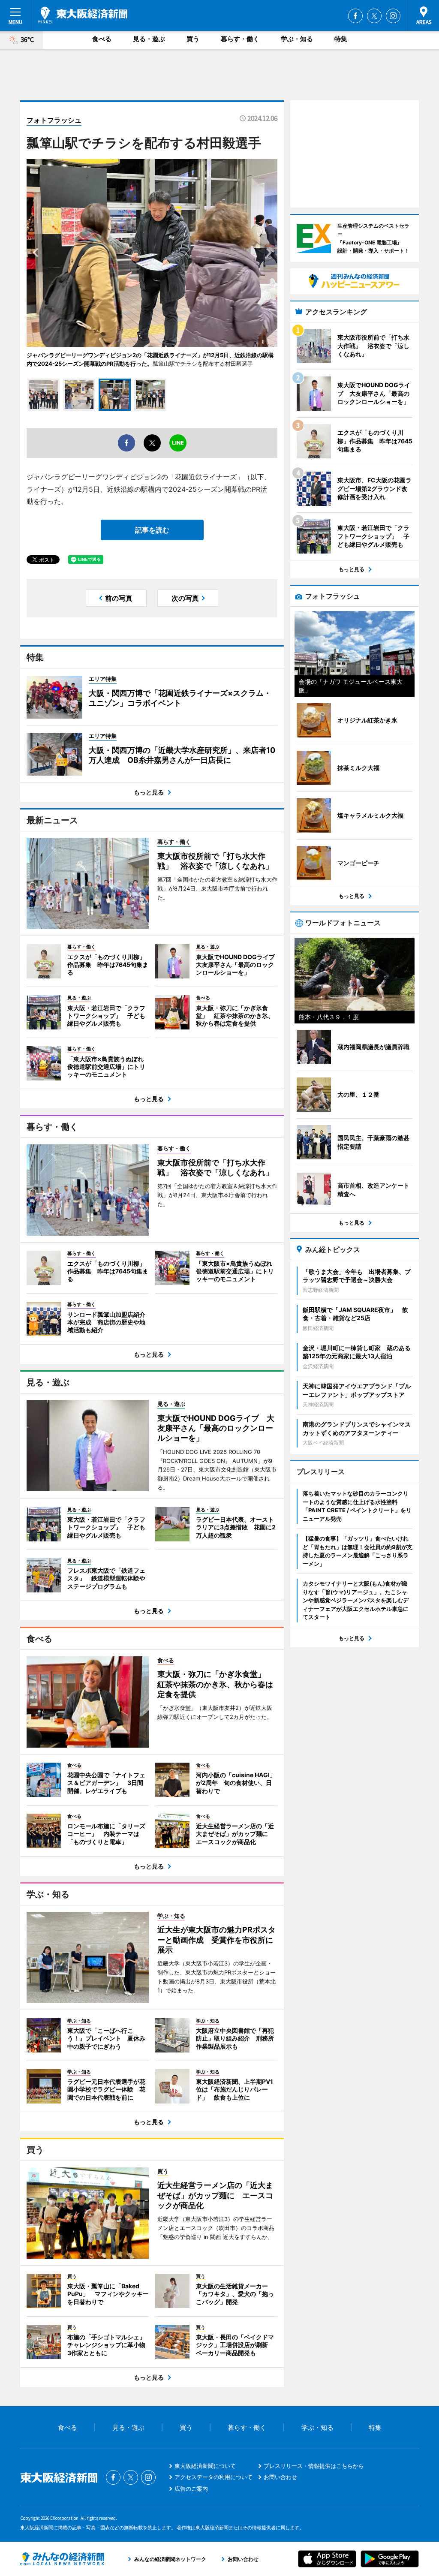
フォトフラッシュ (54, 120)
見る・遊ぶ (149, 39)
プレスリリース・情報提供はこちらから (314, 2466)
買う (193, 39)
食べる (102, 39)
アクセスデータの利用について (213, 2477)
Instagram (393, 16)
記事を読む (152, 530)
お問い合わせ (280, 2477)
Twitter (374, 16)
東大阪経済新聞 (83, 15)
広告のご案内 (191, 2489)
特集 (341, 39)
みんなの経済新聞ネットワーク (62, 2559)
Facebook (355, 16)
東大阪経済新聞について (205, 2466)
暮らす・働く (240, 39)
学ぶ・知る (297, 39)
